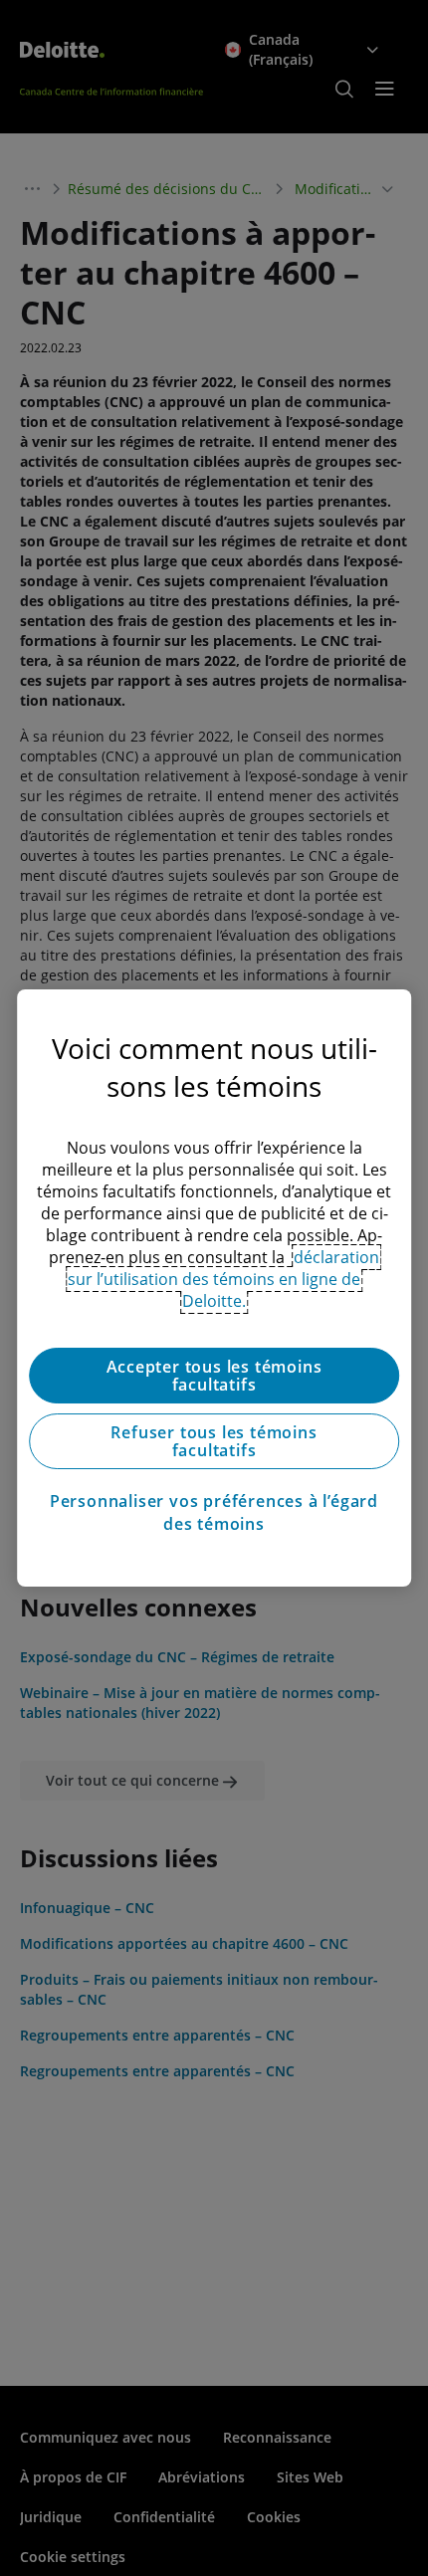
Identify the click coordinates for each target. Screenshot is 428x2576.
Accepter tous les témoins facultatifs (214, 1376)
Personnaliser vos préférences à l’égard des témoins (214, 1512)
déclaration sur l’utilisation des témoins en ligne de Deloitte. (223, 1279)
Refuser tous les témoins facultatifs (214, 1441)
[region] (214, 1288)
